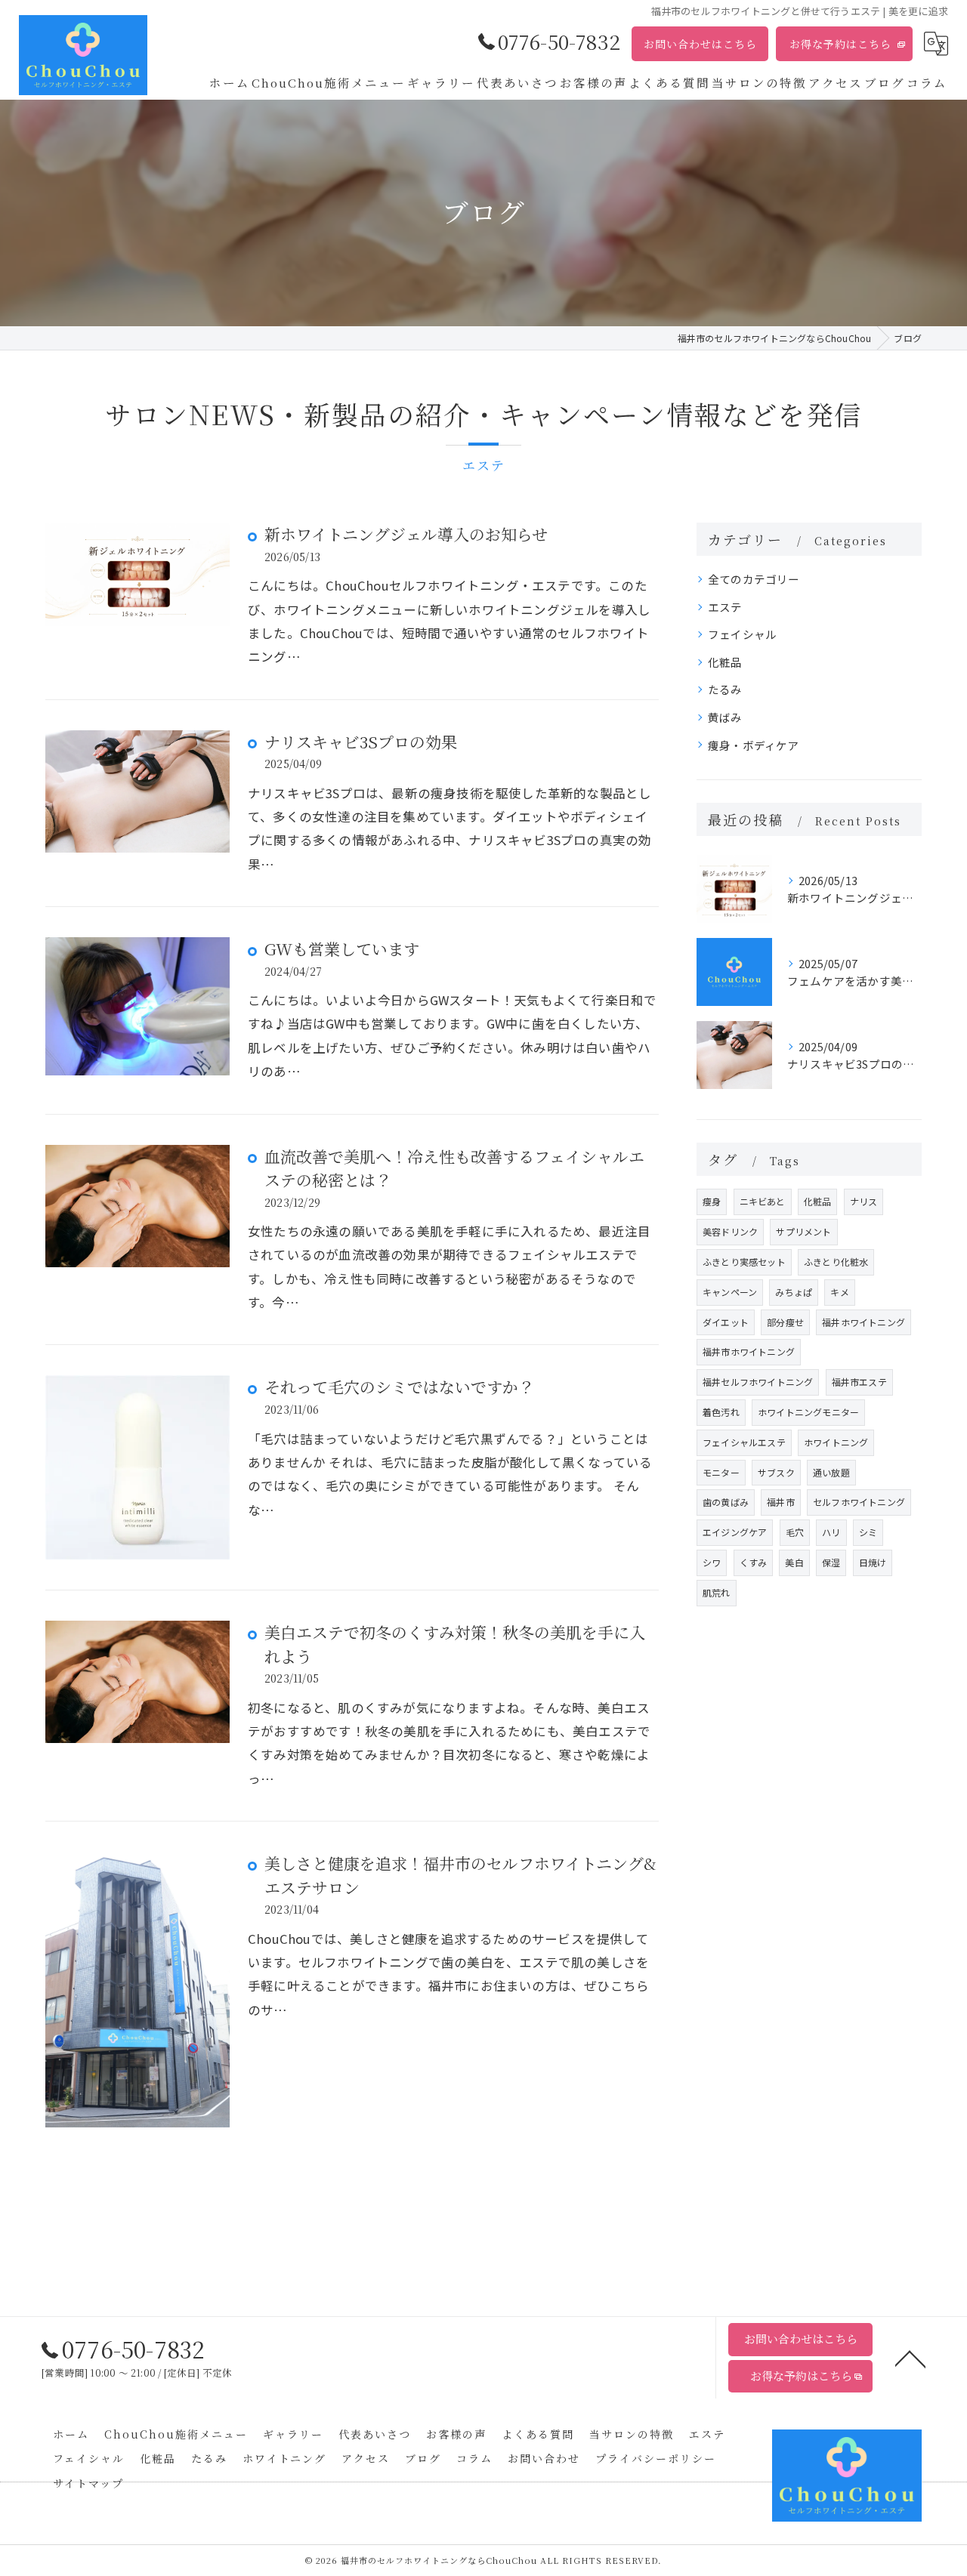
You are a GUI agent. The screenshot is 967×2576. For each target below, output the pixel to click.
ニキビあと (763, 1201)
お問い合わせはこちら (700, 44)
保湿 (831, 1562)
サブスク (776, 1472)
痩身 (712, 1201)
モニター (721, 1472)
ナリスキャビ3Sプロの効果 (361, 742)
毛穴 (795, 1532)
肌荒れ (717, 1592)
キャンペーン (730, 1292)
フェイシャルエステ (744, 1442)
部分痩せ (785, 1322)
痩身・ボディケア (754, 745)
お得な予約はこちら (840, 44)
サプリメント (803, 1231)
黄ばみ (725, 717)
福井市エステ (859, 1382)
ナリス (864, 1201)
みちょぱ (794, 1292)
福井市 (781, 1502)
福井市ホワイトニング (749, 1351)
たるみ (725, 689)
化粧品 (725, 662)
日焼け (873, 1562)
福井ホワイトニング (864, 1322)
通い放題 (831, 1472)
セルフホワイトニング (859, 1502)
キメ (839, 1292)
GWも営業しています (342, 949)
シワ (712, 1562)
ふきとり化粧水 (836, 1262)
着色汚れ (721, 1412)
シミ (868, 1532)
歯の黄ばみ (726, 1502)
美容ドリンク (730, 1231)
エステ (725, 607)
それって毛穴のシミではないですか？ (399, 1387)
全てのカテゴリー (754, 579)
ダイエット (726, 1322)
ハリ (831, 1532)
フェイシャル (742, 634)
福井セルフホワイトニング (758, 1382)
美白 (794, 1562)
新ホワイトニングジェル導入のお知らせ (406, 534)
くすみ (754, 1562)
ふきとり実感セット (744, 1262)
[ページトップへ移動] (910, 2358)
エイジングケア (735, 1532)
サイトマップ (88, 2483)
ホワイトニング (836, 1442)
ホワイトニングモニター (808, 1412)
